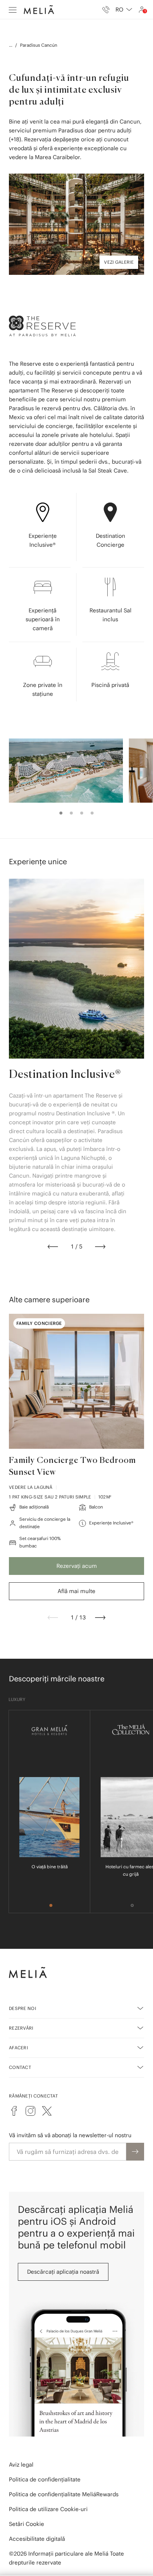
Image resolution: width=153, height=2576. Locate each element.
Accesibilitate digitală (37, 2539)
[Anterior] (53, 1247)
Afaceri (18, 2048)
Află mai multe (76, 1591)
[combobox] (124, 10)
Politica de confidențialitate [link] (45, 2479)
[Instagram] (30, 2111)
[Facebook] (14, 2111)
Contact (20, 2067)
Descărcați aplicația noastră (63, 2272)
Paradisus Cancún (39, 45)
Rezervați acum (77, 1566)
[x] (47, 2111)
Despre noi (22, 2008)
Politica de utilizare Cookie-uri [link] (48, 2509)
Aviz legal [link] (21, 2465)
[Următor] (100, 1247)
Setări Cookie (27, 2524)
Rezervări (21, 2028)
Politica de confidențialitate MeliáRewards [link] (64, 2494)
